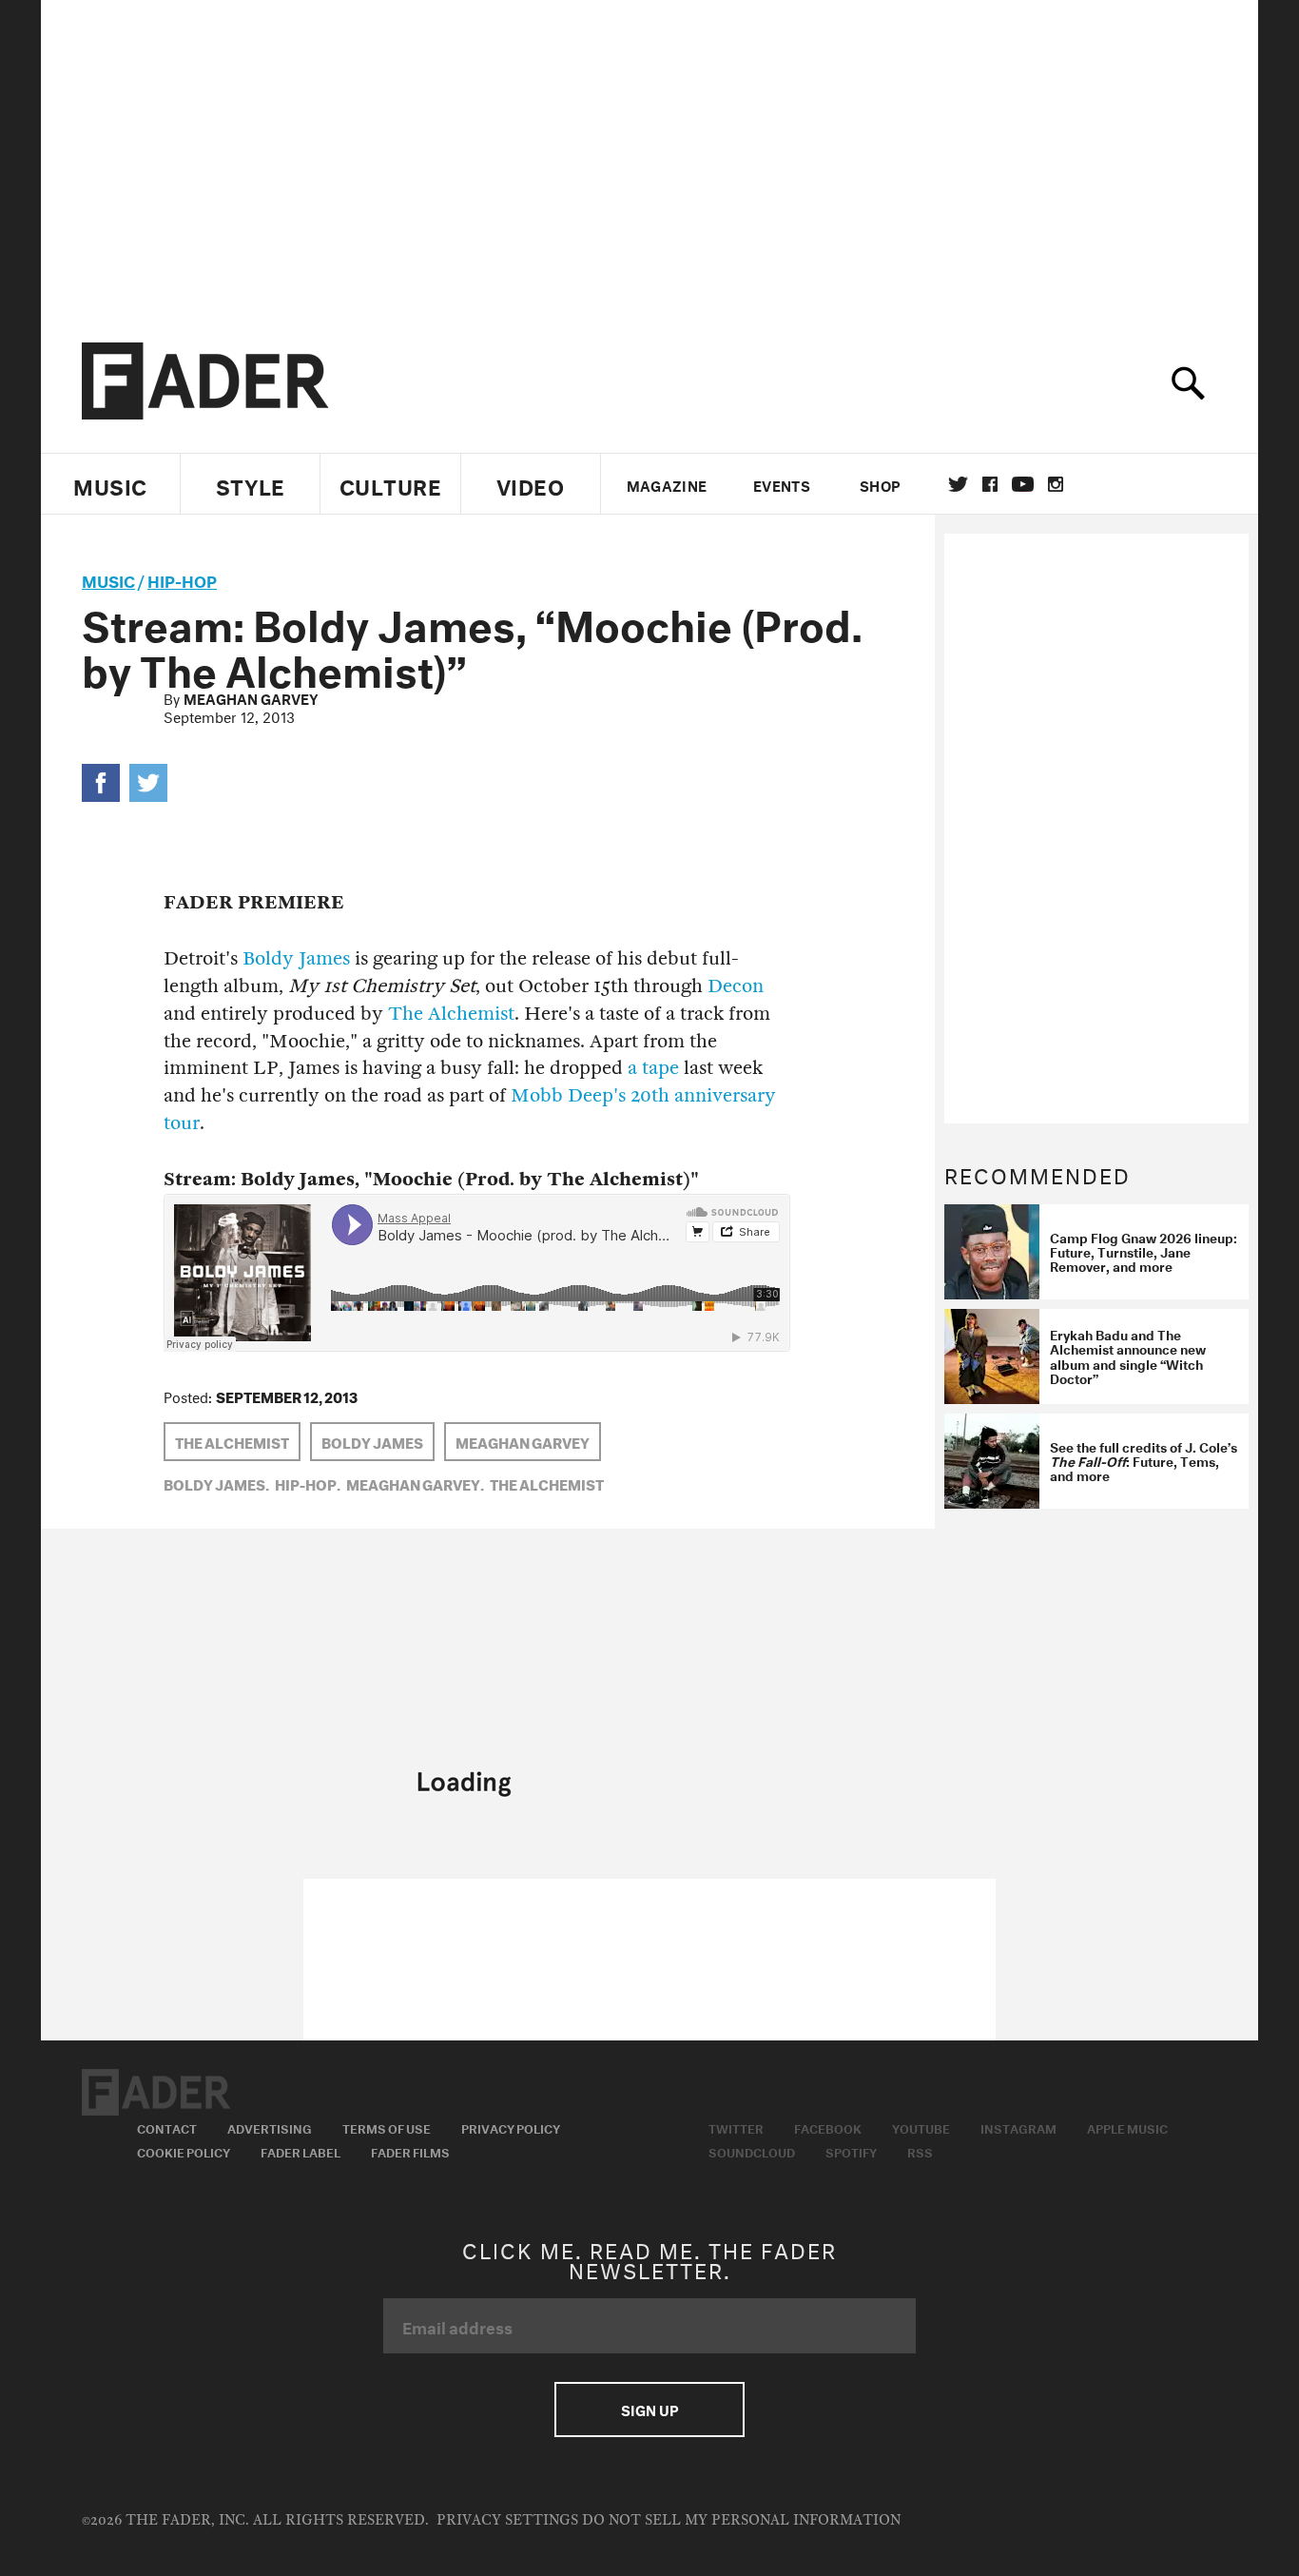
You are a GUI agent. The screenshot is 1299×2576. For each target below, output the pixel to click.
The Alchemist (451, 1014)
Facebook (828, 2127)
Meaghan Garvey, (415, 1483)
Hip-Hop (182, 579)
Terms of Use (387, 2127)
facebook (990, 484)
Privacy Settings (507, 2520)
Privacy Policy (511, 2127)
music (108, 579)
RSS (920, 2151)
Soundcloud (752, 2151)
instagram (1056, 484)
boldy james (372, 1441)
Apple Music (1127, 2127)
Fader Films (410, 2151)
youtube (1023, 484)
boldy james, (216, 1483)
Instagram (1018, 2127)
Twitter (958, 484)
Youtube (921, 2127)
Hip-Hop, (308, 1483)
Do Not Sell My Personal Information (741, 2520)
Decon (736, 986)
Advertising (270, 2127)
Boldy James (296, 958)
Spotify (851, 2151)
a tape (653, 1068)
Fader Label (301, 2151)
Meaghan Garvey (251, 697)
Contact (167, 2127)
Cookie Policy (184, 2151)
